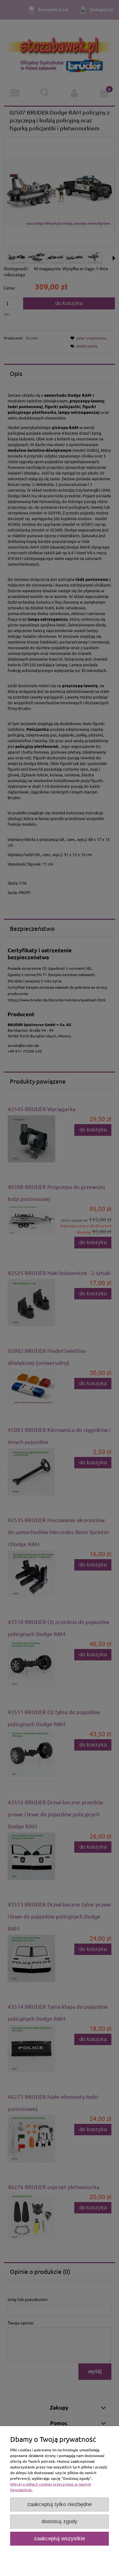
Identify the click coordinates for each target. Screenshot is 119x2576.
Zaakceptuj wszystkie (60, 2539)
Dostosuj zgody (60, 2521)
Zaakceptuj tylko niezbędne (60, 2504)
